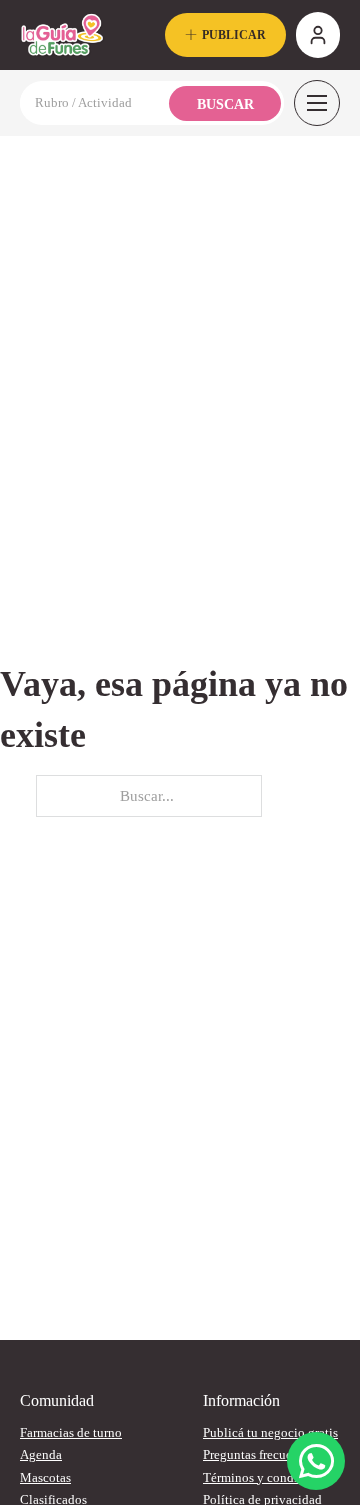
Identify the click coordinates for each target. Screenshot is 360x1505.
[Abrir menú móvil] (317, 103)
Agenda (41, 1454)
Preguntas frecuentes (258, 1454)
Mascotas (45, 1477)
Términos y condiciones (268, 1477)
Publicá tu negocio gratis (270, 1432)
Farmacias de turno (71, 1432)
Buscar (225, 104)
